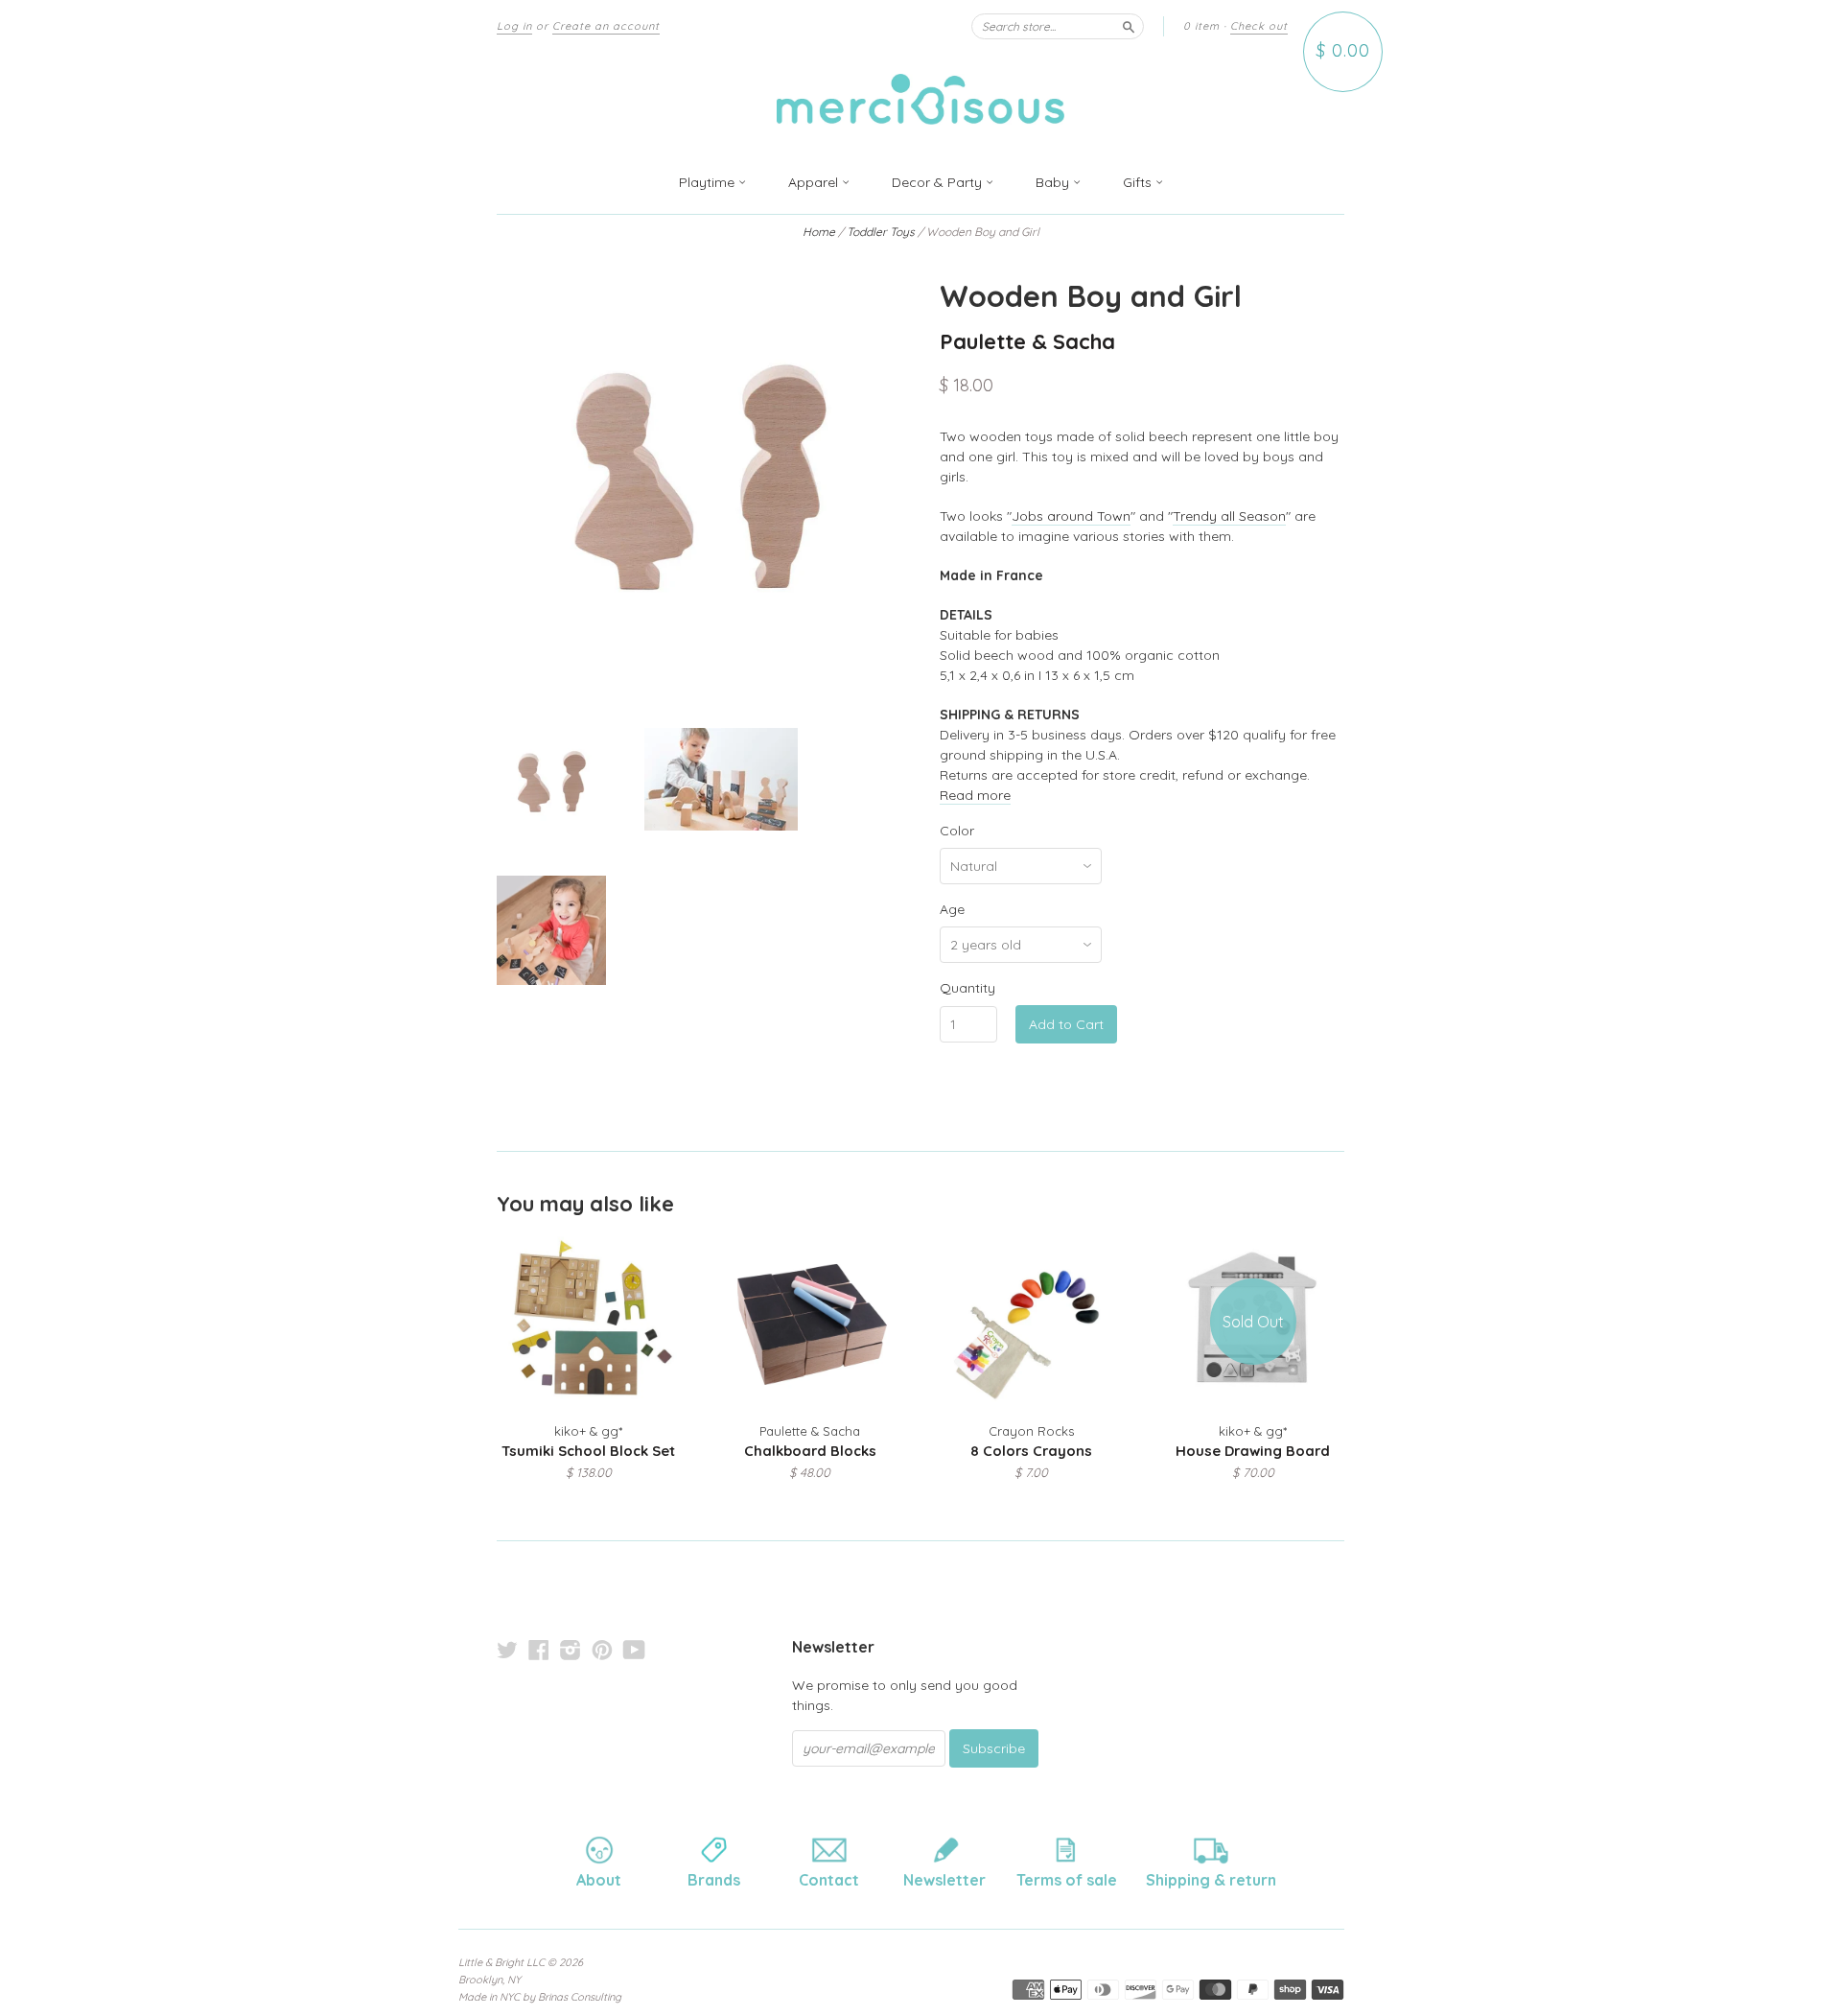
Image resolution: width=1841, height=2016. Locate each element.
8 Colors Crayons (1031, 1451)
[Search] (1129, 26)
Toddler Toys (879, 232)
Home (819, 232)
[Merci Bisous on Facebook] (539, 1650)
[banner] (920, 102)
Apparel (815, 182)
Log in (514, 26)
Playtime (709, 182)
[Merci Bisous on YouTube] (634, 1650)
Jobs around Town (1071, 516)
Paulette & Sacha (1027, 341)
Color (957, 831)
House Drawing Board (1253, 1451)
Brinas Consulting (580, 1997)
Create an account (606, 26)
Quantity (967, 988)
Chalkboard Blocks (810, 1451)
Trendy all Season (1229, 516)
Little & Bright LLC (501, 1962)
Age (952, 909)
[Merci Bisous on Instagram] (571, 1650)
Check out (1259, 26)
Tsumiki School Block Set (588, 1451)
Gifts (1139, 182)
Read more (975, 795)
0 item (1201, 26)
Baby (1054, 182)
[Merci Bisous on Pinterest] (602, 1650)
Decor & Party (939, 182)
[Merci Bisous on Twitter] (507, 1650)
